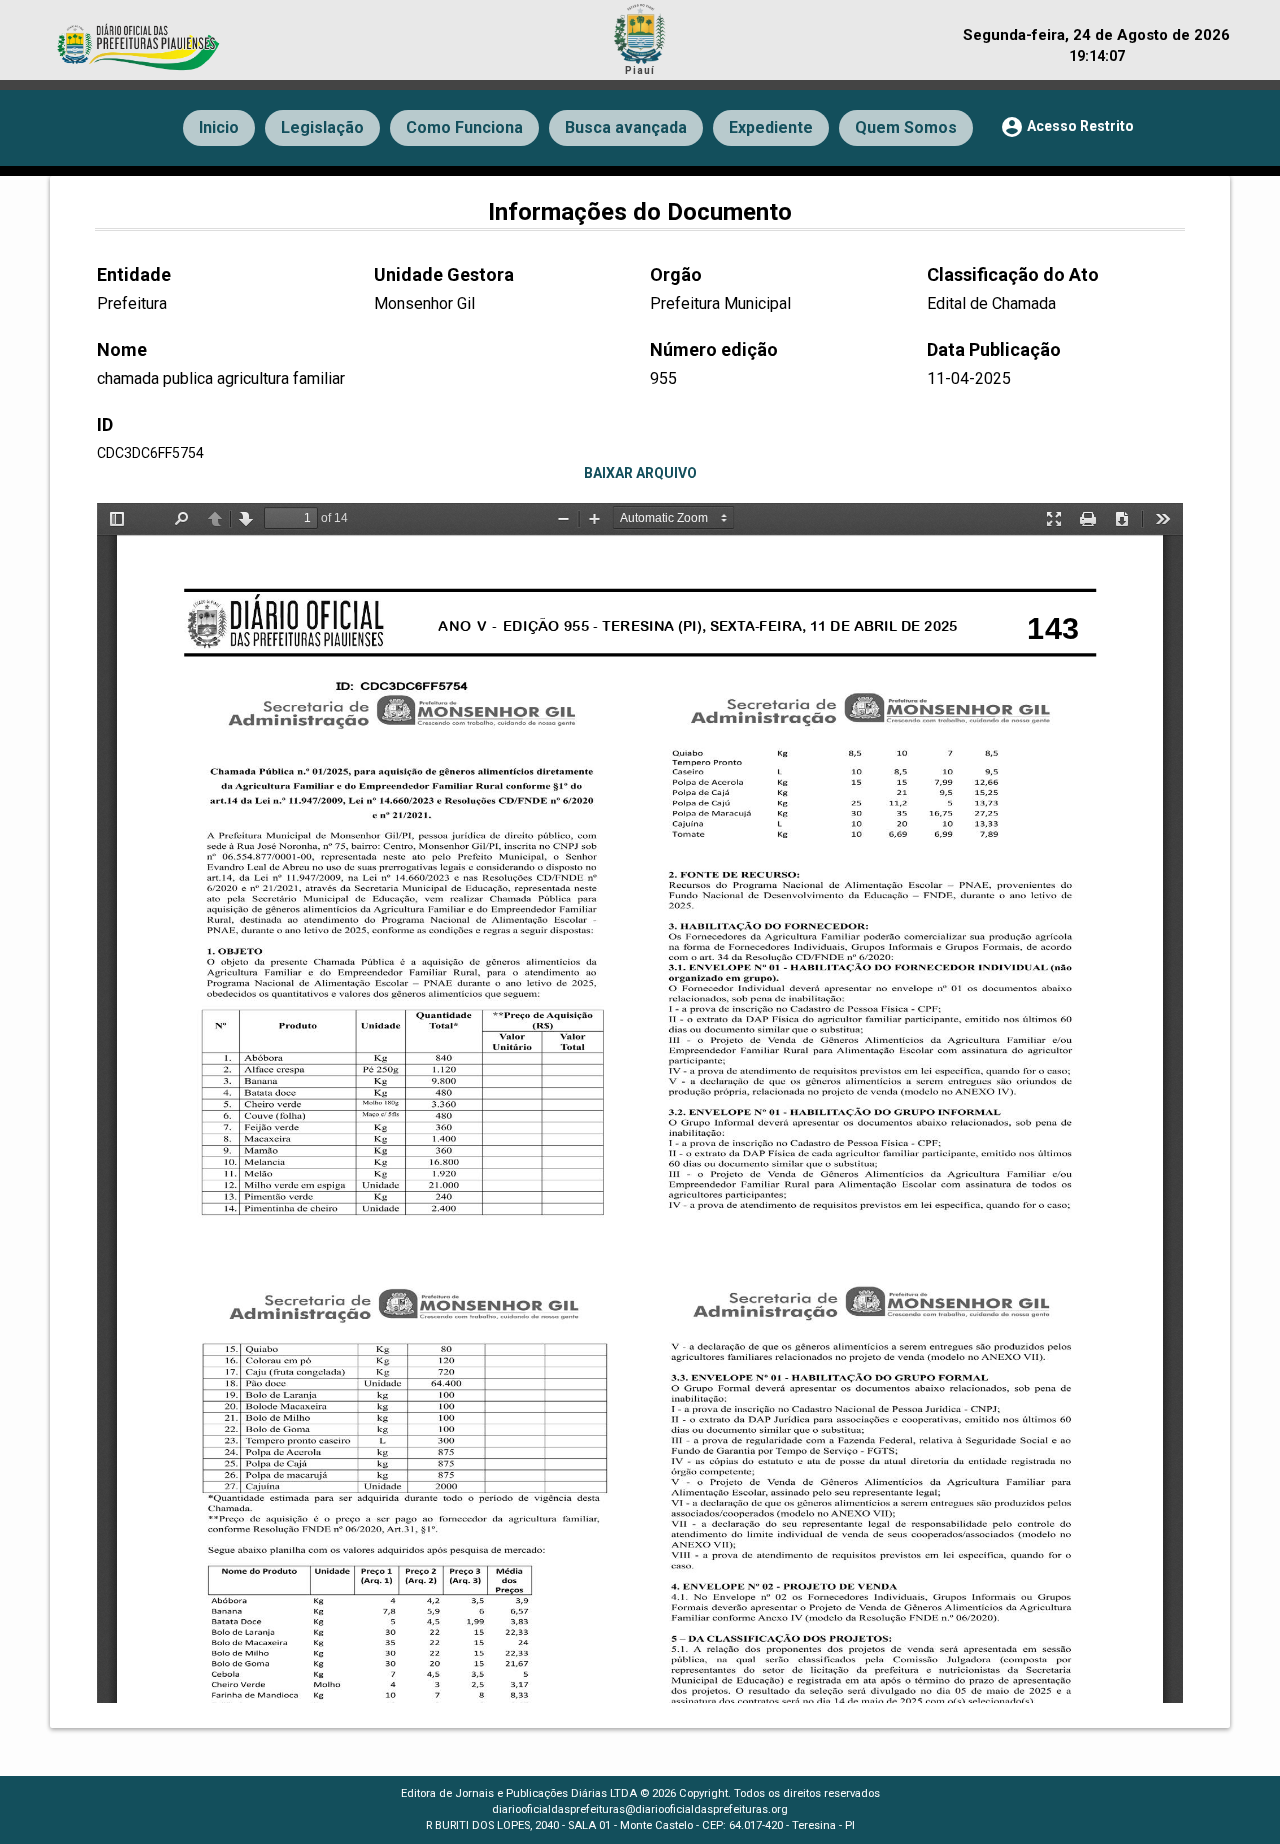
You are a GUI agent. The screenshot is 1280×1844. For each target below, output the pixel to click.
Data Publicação (994, 349)
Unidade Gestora (444, 274)
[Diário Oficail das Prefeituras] (140, 37)
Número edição (714, 349)
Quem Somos (906, 127)
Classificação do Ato (1013, 274)
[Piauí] (640, 31)
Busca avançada (626, 127)
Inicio (219, 127)
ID (105, 424)
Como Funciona (464, 127)
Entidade (134, 274)
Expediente (771, 127)
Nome (122, 349)
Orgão (676, 274)
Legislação (322, 127)
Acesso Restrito (1067, 127)
